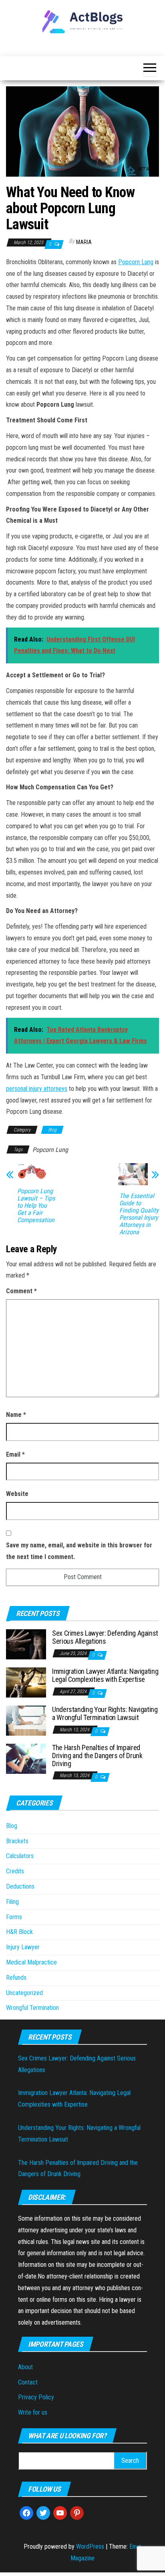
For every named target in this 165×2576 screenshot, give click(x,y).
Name (16, 1415)
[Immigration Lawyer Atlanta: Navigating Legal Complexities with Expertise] (26, 1682)
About (25, 2367)
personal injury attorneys (37, 1089)
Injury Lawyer (23, 1947)
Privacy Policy (36, 2397)
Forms (14, 1917)
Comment (21, 1291)
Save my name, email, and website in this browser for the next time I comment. (79, 1551)
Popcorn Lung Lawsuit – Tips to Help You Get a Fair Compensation (36, 1206)
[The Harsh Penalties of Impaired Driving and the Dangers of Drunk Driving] (26, 1758)
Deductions (20, 1886)
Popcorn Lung (136, 262)
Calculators (20, 1856)
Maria (84, 242)
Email (15, 1454)
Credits (15, 1871)
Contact (28, 2382)
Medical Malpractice (31, 1962)
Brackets (17, 1841)
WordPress (90, 2546)
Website (17, 1494)
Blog (52, 1130)
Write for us (33, 2412)
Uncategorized (24, 1993)
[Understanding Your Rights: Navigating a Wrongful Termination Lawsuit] (26, 1720)
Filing (12, 1902)
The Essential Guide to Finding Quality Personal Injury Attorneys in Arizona (139, 1214)
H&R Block (19, 1932)
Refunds (16, 1978)
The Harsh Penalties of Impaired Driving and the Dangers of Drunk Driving (97, 1756)
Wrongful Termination (32, 2008)
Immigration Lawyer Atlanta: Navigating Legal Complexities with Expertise (105, 1675)
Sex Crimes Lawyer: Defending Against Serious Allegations (105, 1637)
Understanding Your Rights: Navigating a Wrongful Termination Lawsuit (105, 1713)
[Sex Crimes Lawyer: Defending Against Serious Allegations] (26, 1644)
